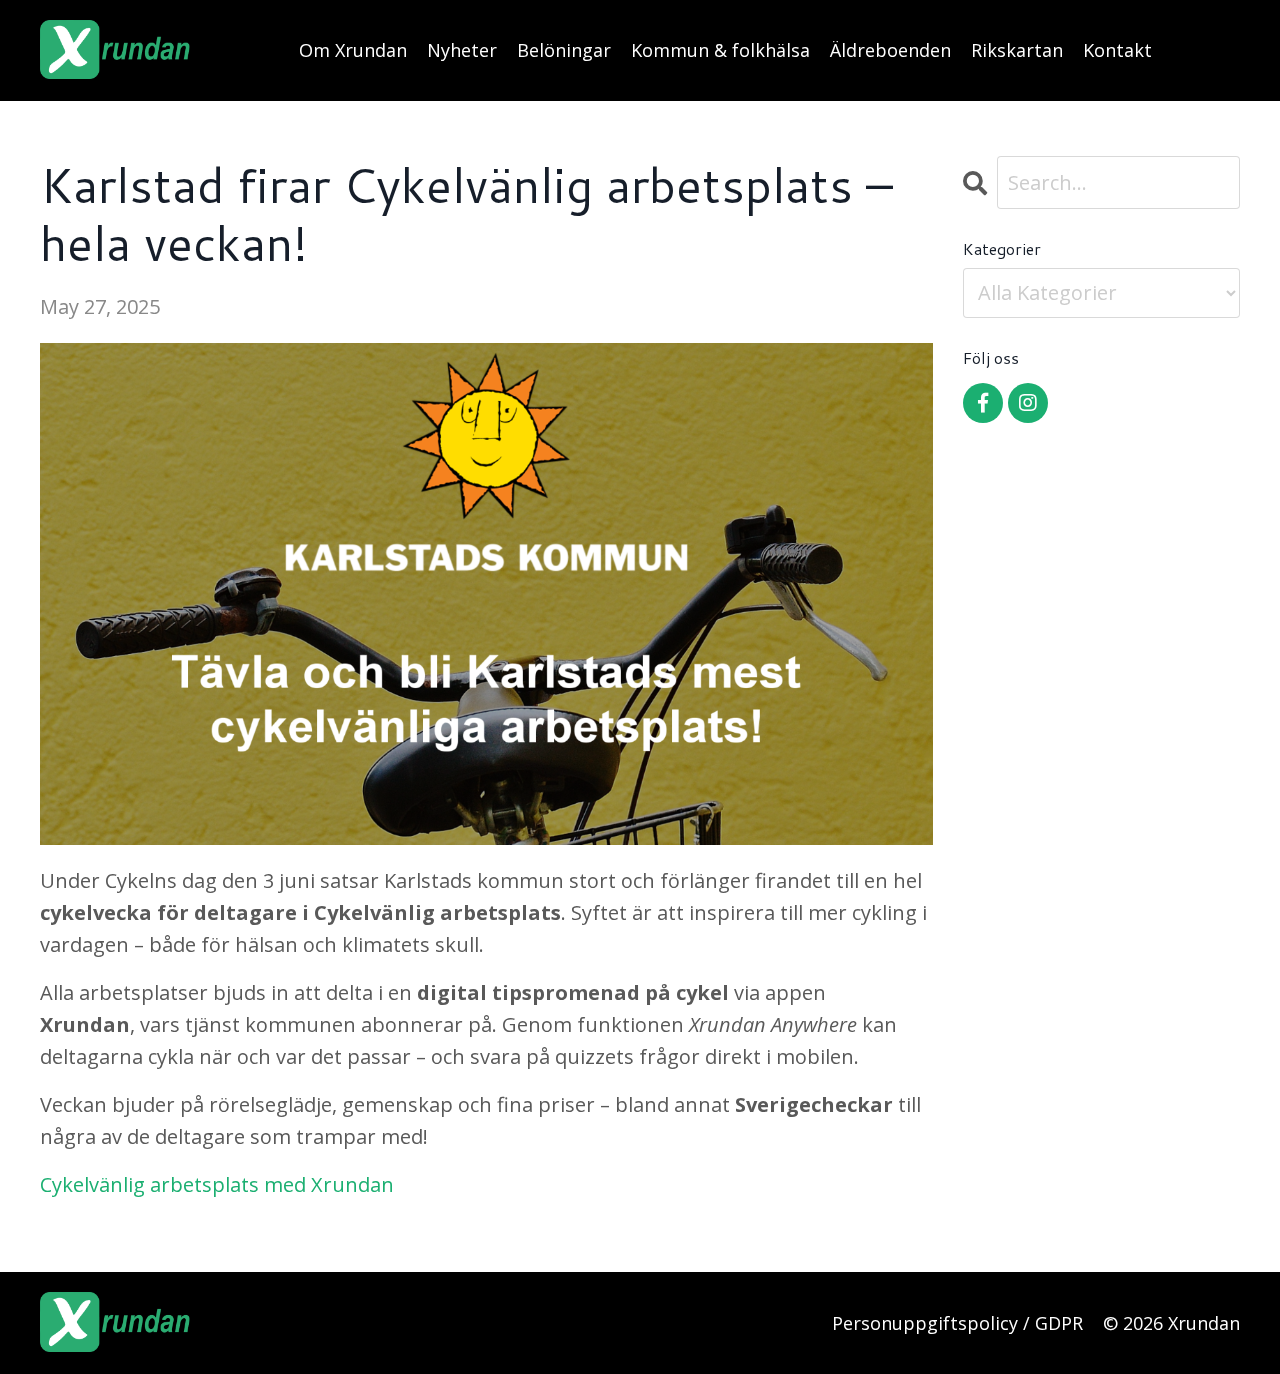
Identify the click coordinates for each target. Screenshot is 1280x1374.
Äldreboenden (890, 50)
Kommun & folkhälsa (720, 50)
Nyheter (462, 50)
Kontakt (1117, 50)
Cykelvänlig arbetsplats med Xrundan (217, 1184)
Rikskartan (1017, 50)
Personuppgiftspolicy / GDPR (957, 1323)
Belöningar (564, 50)
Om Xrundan (353, 50)
